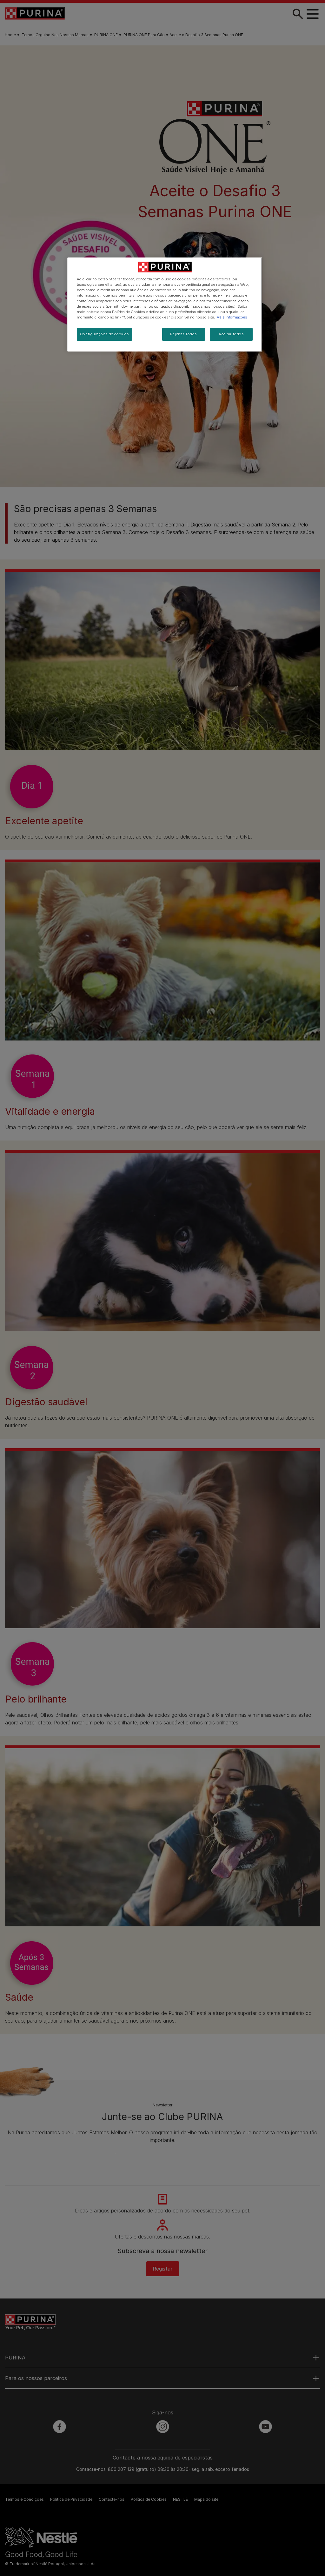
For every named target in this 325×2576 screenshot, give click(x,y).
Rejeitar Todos (184, 334)
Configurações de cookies (105, 334)
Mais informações (232, 317)
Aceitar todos (231, 334)
